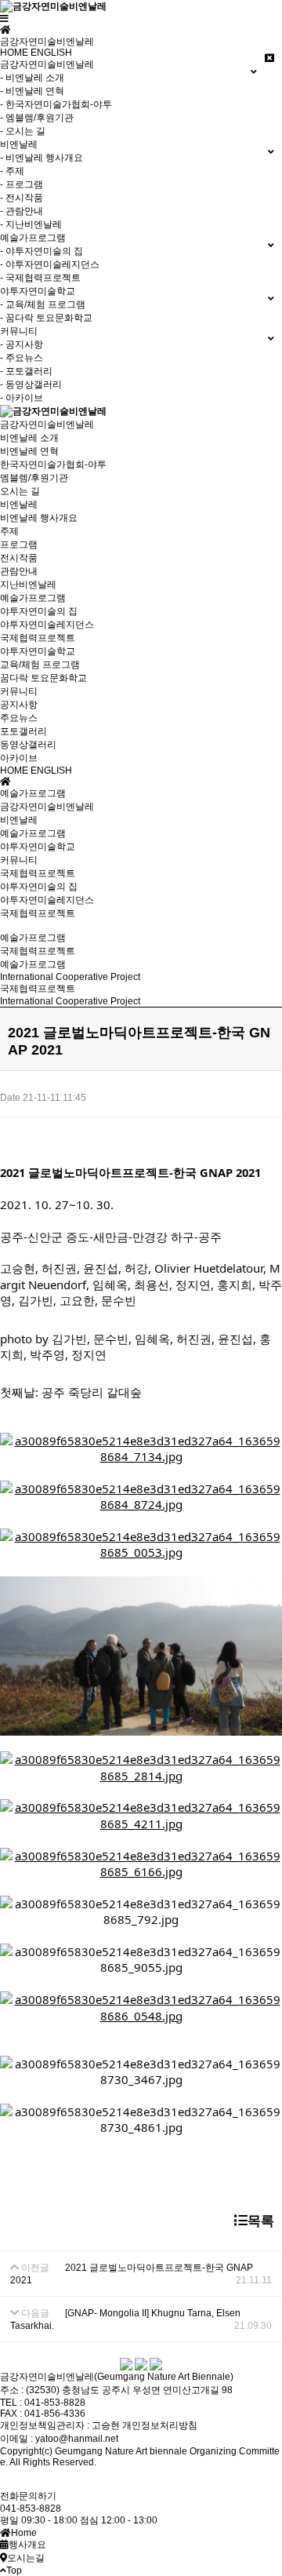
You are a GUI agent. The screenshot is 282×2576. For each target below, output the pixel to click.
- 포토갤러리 (26, 371)
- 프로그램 (22, 184)
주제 (9, 531)
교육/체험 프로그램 (40, 665)
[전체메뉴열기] (4, 19)
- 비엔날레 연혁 (32, 91)
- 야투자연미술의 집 (42, 251)
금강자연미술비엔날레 (47, 424)
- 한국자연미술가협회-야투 (56, 104)
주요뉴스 (19, 718)
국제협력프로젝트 (38, 638)
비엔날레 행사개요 (39, 518)
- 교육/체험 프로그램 (43, 304)
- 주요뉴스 (22, 358)
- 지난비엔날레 (31, 224)
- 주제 (12, 171)
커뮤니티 (19, 691)
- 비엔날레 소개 (32, 78)
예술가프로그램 (33, 598)
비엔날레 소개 (29, 438)
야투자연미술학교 (38, 651)
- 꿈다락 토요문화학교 (46, 318)
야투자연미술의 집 (39, 611)
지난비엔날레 (28, 585)
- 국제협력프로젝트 (40, 278)
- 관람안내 (22, 211)
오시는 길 (20, 491)
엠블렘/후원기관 (34, 478)
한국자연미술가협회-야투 (53, 465)
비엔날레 (19, 505)
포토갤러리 (23, 731)
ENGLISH (51, 53)
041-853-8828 (31, 2509)
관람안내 (19, 571)
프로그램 (19, 545)
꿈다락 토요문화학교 (43, 678)
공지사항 (19, 705)
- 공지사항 (22, 344)
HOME (14, 53)
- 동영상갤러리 (31, 384)
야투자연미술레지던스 (47, 625)
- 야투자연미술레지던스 (50, 264)
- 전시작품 (22, 198)
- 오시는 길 (23, 131)
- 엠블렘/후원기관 (37, 118)
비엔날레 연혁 (29, 451)
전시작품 (19, 558)
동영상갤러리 (28, 745)
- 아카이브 (22, 398)
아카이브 (19, 758)
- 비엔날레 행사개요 (42, 158)
